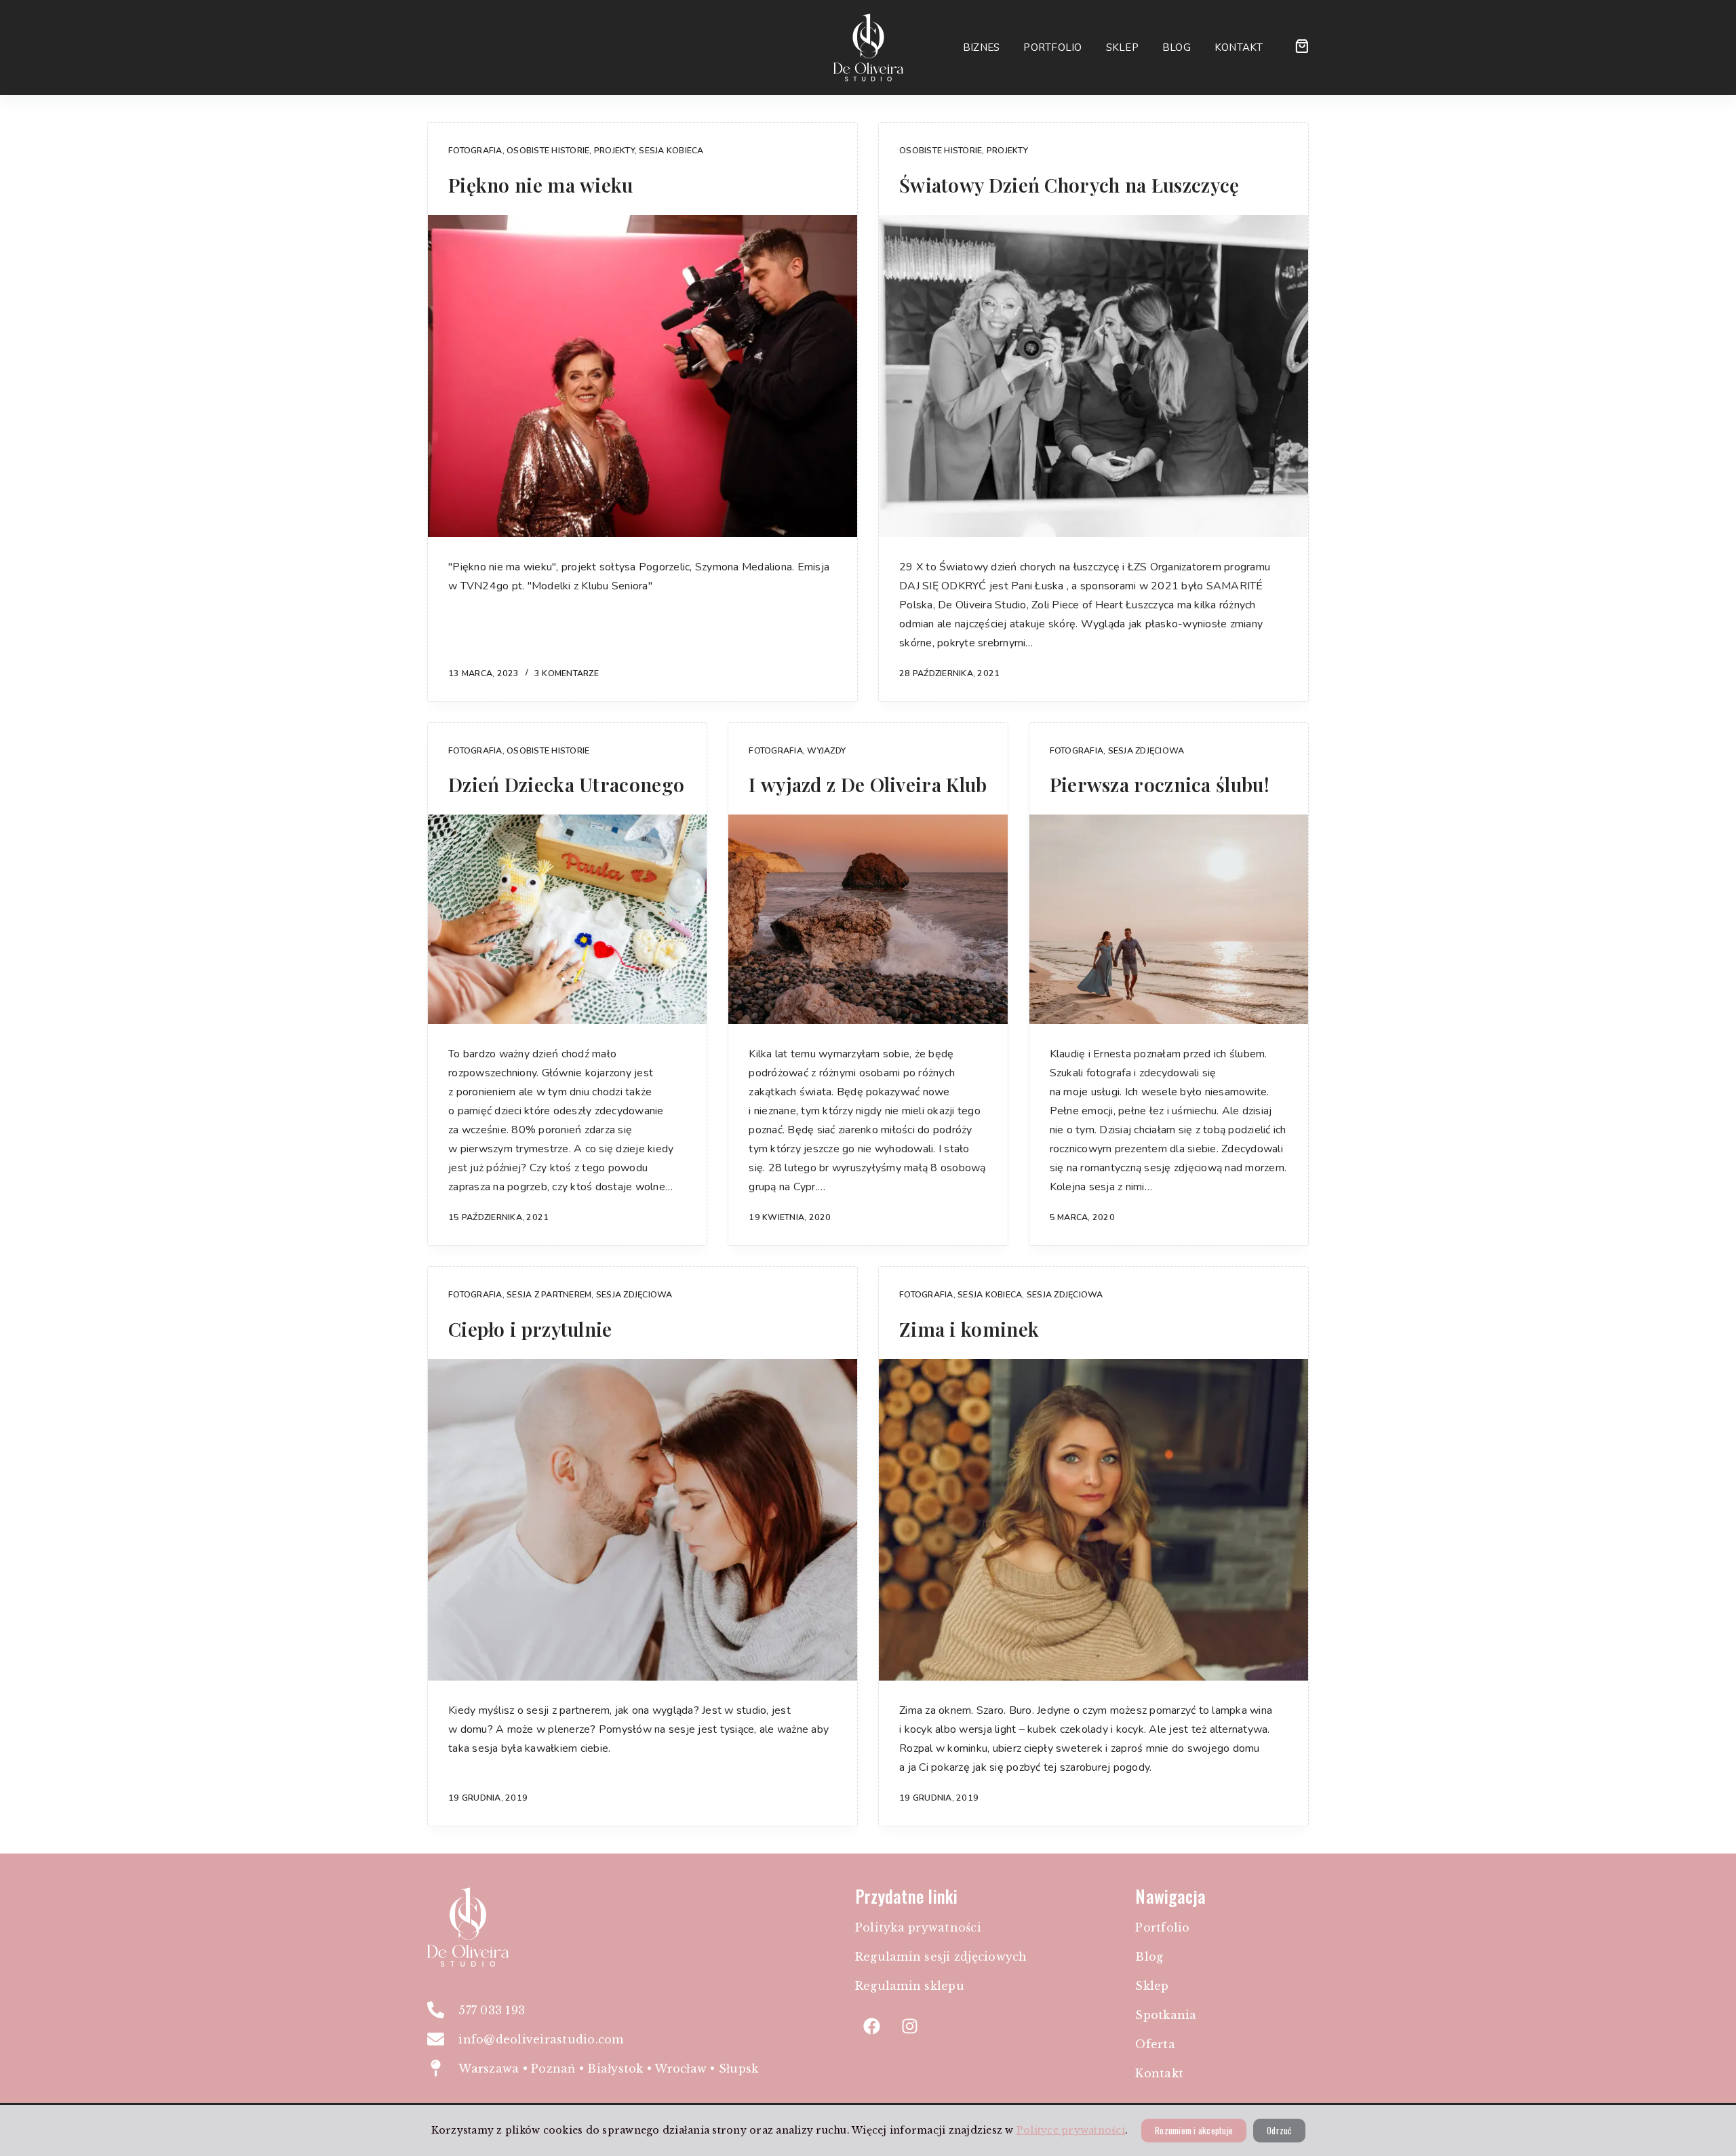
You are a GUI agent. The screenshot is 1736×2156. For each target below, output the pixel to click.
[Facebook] (872, 2026)
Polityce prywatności (1071, 2130)
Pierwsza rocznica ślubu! (1160, 784)
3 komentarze (567, 673)
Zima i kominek (969, 1329)
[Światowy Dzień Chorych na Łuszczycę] (1093, 376)
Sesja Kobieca (671, 150)
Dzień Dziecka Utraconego (566, 784)
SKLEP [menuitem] (1122, 47)
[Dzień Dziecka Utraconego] (567, 919)
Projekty (614, 150)
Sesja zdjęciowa (1146, 750)
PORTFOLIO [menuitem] (1052, 47)
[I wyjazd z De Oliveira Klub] (868, 919)
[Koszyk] (1302, 46)
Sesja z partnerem (549, 1294)
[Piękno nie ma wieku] (643, 376)
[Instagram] (909, 2026)
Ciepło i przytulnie (530, 1329)
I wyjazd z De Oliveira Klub (868, 784)
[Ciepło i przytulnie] (643, 1520)
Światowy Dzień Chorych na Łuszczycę (1069, 185)
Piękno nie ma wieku (541, 185)
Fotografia (475, 150)
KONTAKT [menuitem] (1239, 47)
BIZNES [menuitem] (982, 47)
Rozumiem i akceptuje (1194, 2130)
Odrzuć (1279, 2130)
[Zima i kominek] (1093, 1520)
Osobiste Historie (548, 150)
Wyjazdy (826, 750)
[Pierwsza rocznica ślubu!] (1169, 919)
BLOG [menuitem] (1177, 47)
